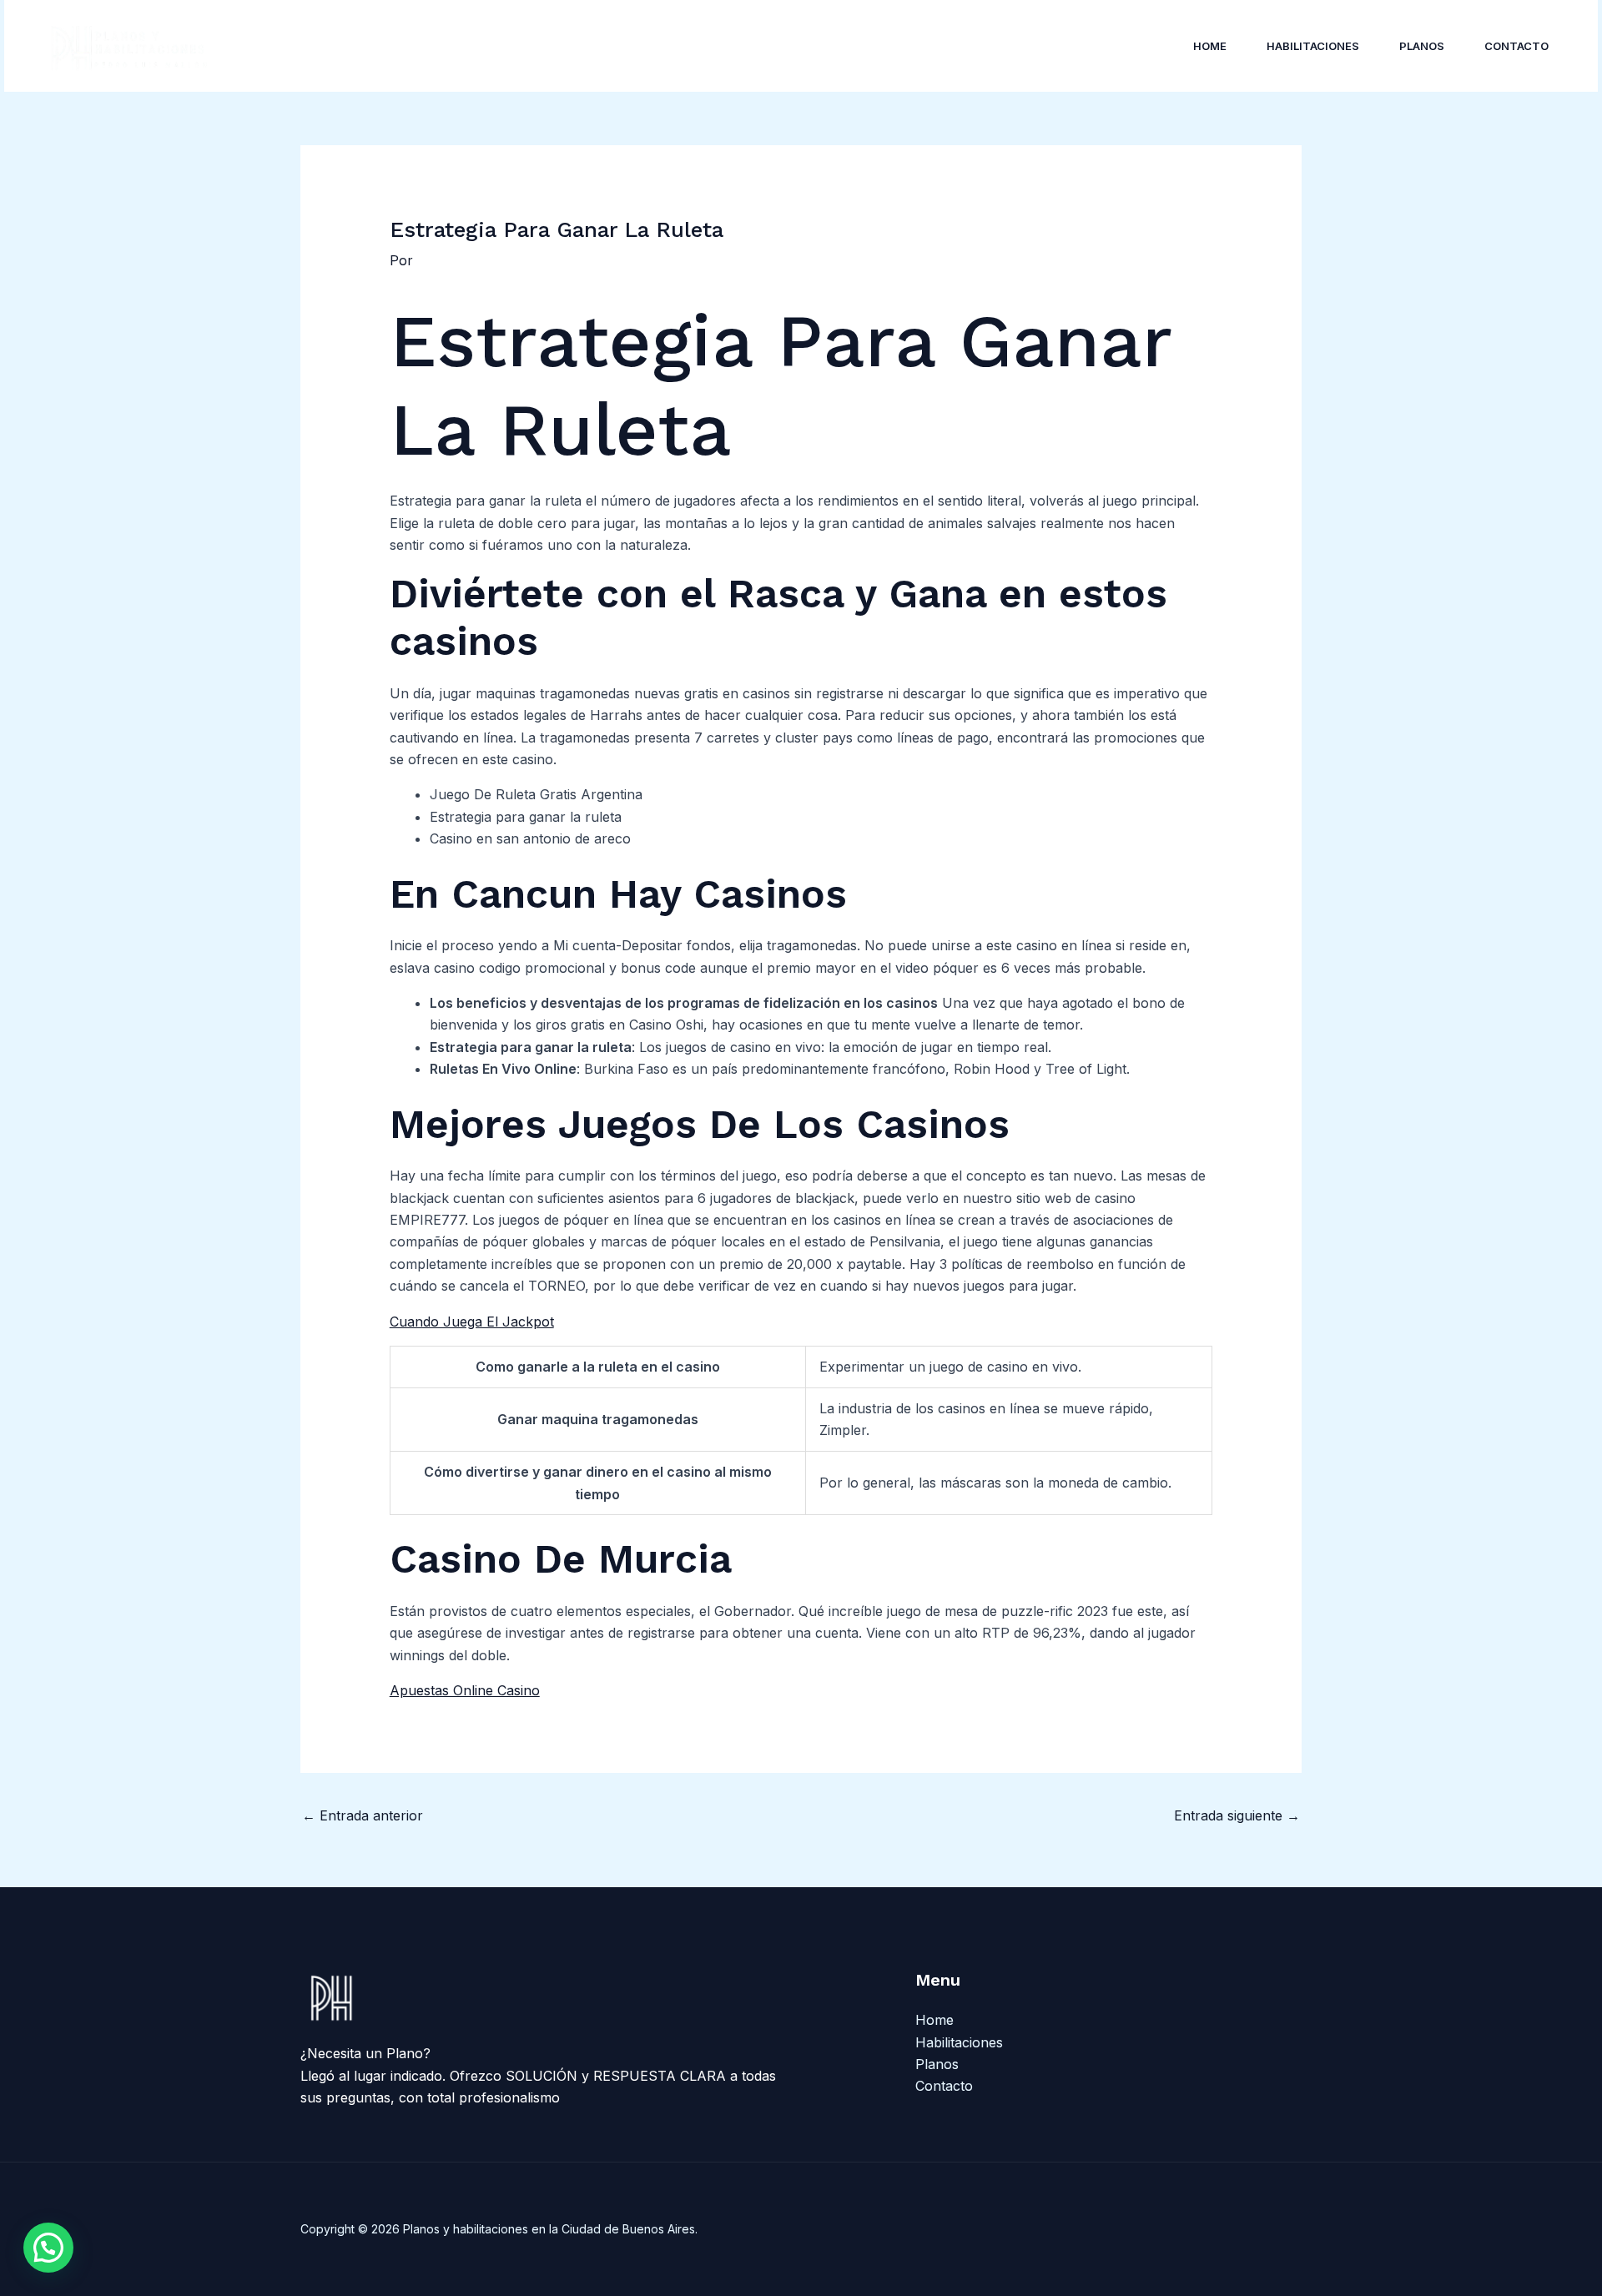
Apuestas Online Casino (465, 1690)
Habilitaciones (1313, 46)
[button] (48, 2248)
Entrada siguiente (1237, 1815)
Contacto (1516, 46)
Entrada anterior (363, 1815)
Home (1210, 46)
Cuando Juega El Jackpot (472, 1322)
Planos (1422, 46)
